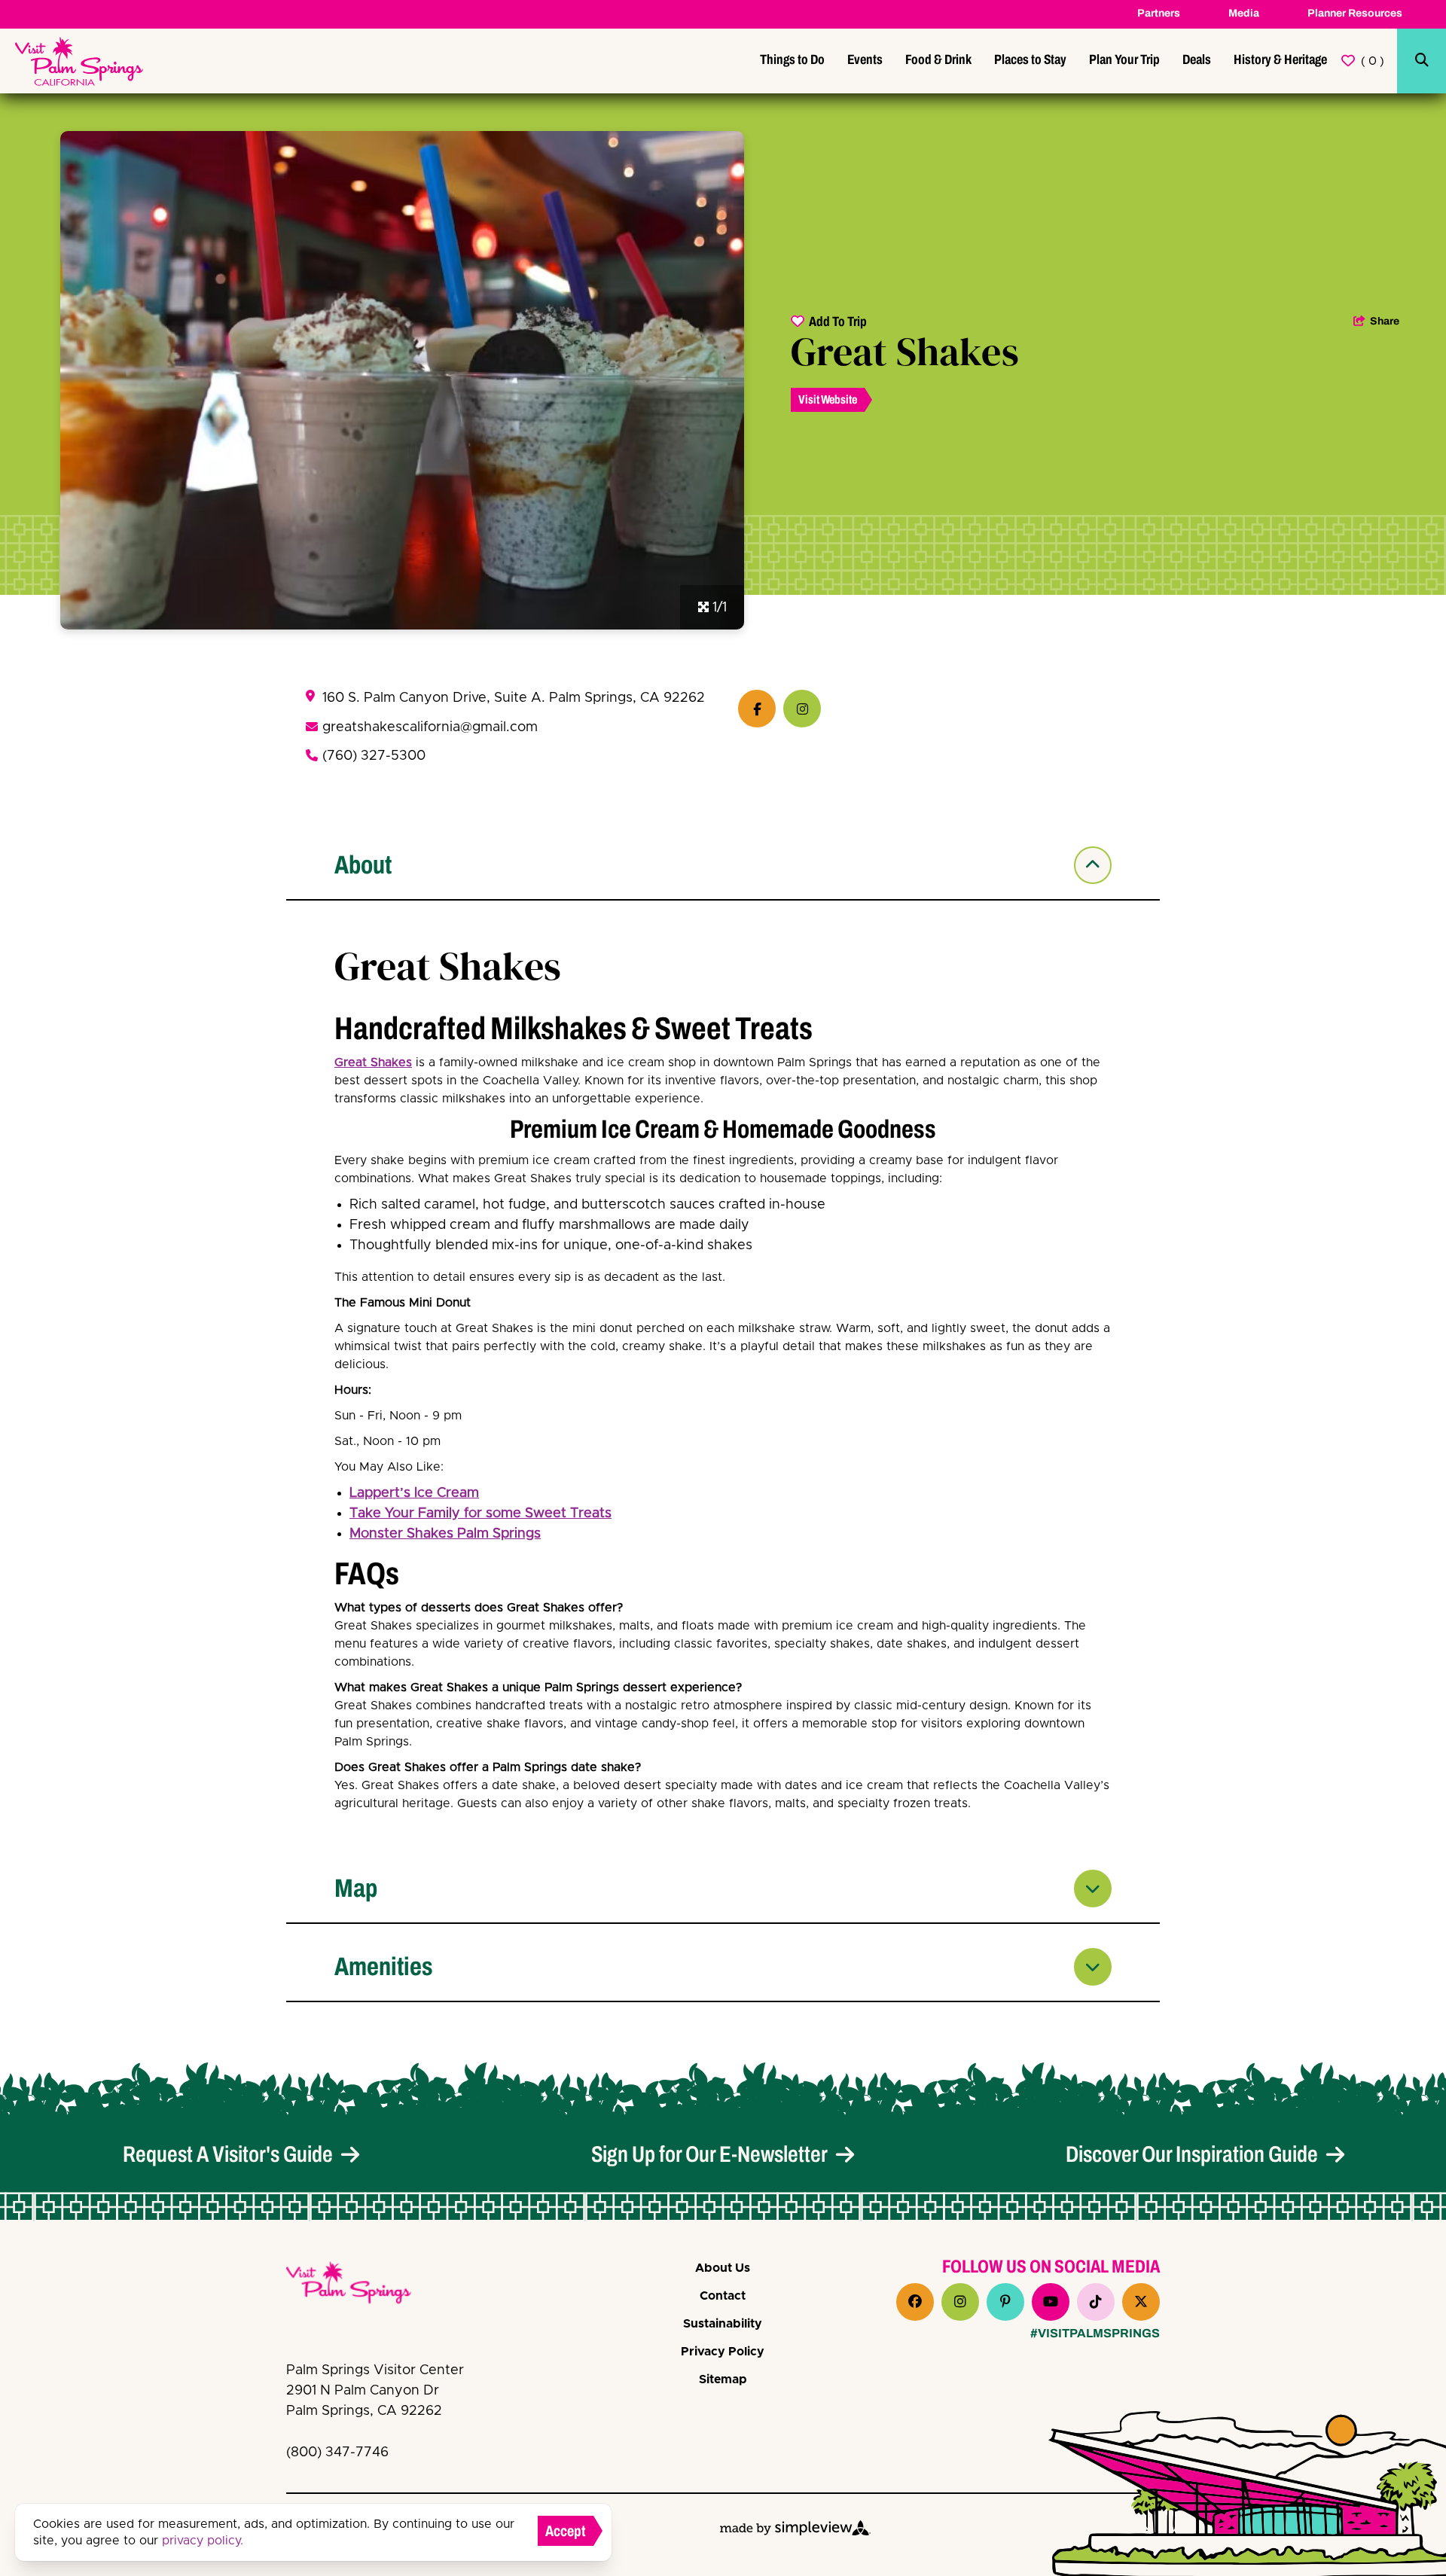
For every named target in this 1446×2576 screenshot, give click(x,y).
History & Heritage (1280, 59)
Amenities (384, 1966)
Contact (723, 2296)
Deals (1197, 59)
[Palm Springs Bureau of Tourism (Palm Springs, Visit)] (79, 61)
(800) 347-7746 (337, 2453)
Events (865, 59)
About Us (723, 2268)
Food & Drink (938, 59)
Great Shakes (373, 1062)
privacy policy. (203, 2541)
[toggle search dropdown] (1422, 61)
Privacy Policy (723, 2352)
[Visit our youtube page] (1051, 2302)
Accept (566, 2531)
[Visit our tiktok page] (1096, 2302)
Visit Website (828, 399)
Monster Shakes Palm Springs (445, 1534)
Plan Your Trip (1124, 59)
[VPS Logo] (361, 2285)
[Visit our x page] (1141, 2302)
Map (356, 1888)
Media (1244, 13)
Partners (1159, 13)
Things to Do (792, 59)
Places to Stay (1030, 59)
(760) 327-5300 (374, 756)
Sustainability (723, 2324)
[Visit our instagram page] (960, 2302)
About (363, 865)
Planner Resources (1355, 13)
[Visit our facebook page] (915, 2302)
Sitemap (723, 2379)
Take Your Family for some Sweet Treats (480, 1514)
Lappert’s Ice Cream (414, 1493)
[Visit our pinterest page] (1005, 2302)
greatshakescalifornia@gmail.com (430, 727)
